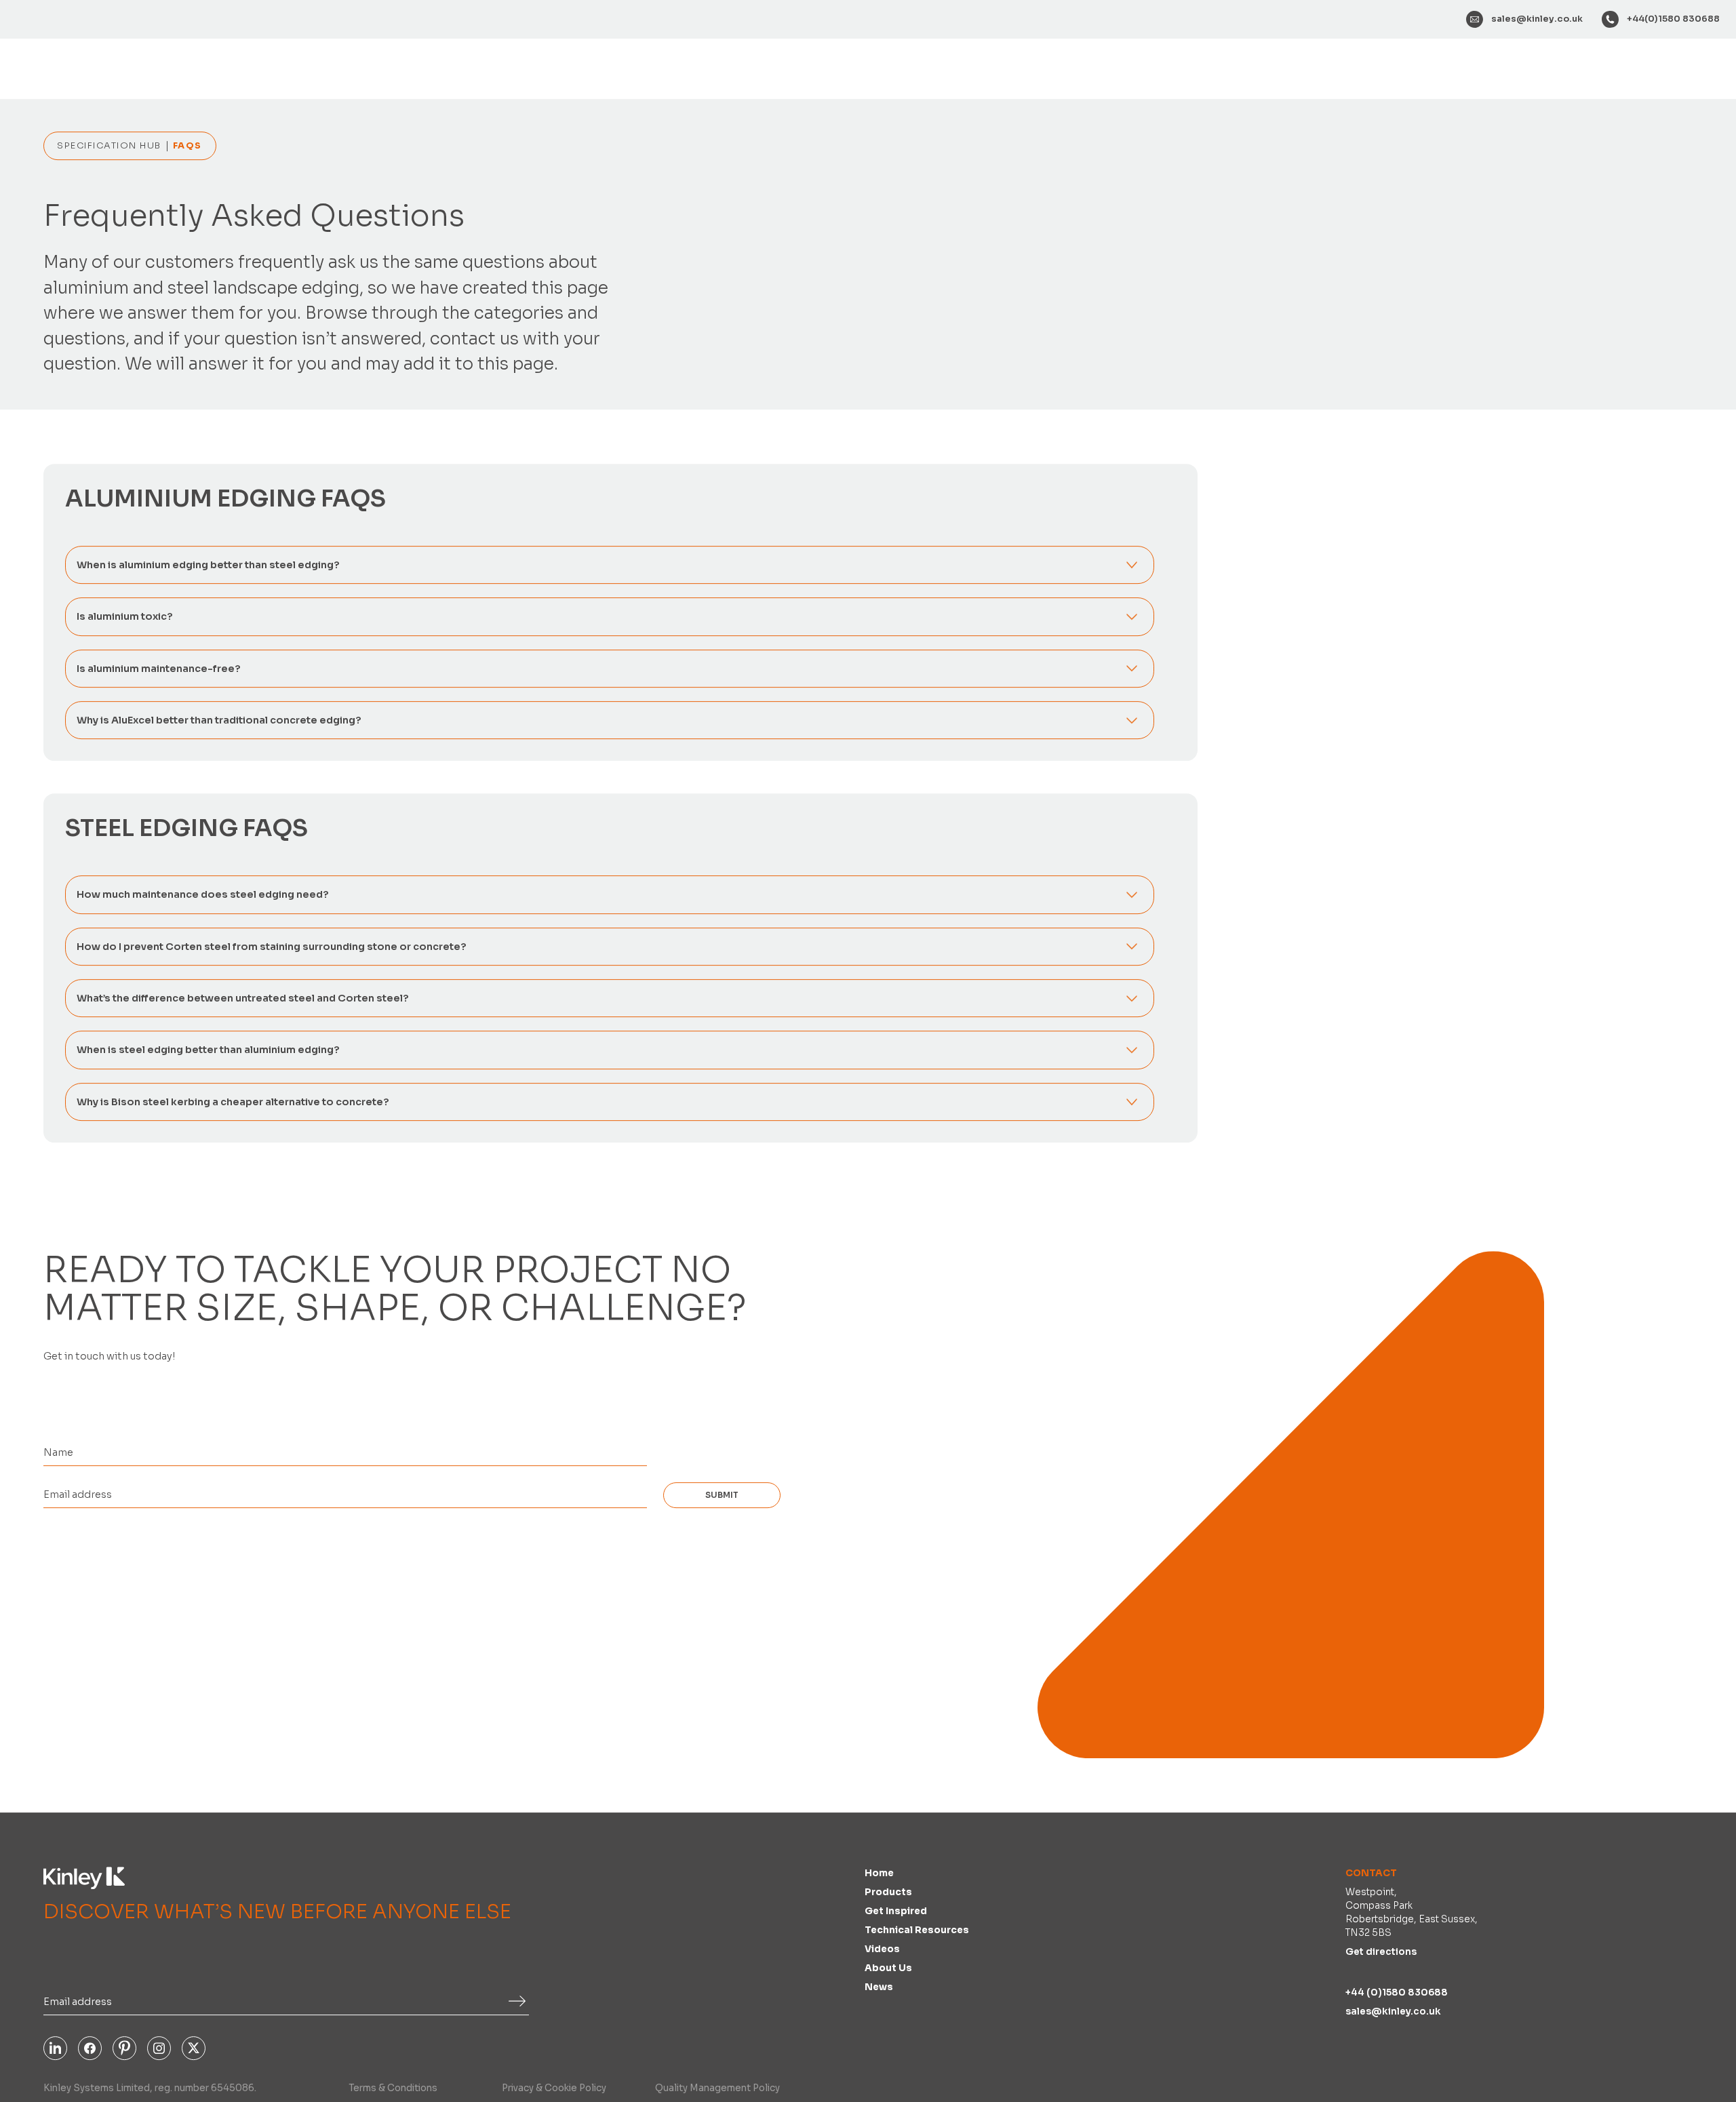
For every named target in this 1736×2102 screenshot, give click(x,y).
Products (888, 1895)
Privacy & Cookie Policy (554, 2091)
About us (888, 1971)
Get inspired (896, 1914)
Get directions (1381, 1955)
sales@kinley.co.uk (1393, 2014)
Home (879, 1876)
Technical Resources (917, 1933)
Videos (882, 1952)
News (879, 1990)
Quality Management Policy (717, 2091)
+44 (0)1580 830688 (1397, 1995)
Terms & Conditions (393, 2091)
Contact (1371, 1876)
